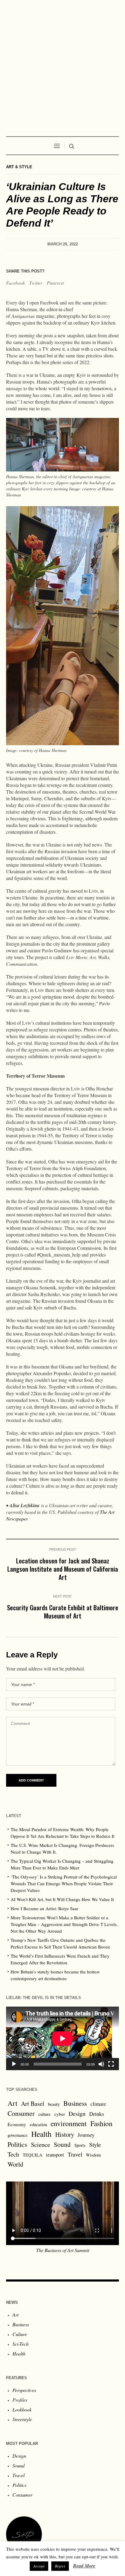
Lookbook (22, 2409)
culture (44, 2114)
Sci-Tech (20, 2344)
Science (41, 2144)
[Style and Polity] (62, 65)
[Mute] (101, 2064)
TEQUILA (33, 2155)
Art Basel (33, 2103)
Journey (86, 2135)
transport (55, 2155)
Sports (80, 2145)
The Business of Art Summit (63, 2250)
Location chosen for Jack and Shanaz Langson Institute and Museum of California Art (63, 1569)
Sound (62, 2144)
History (65, 2134)
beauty (54, 2104)
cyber (60, 2114)
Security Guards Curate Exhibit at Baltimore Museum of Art (63, 1611)
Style (95, 2144)
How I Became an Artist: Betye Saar (44, 1908)
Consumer (21, 2113)
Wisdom (93, 2155)
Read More (84, 2566)
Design (77, 2114)
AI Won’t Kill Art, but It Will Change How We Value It (62, 1899)
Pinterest (55, 283)
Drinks (97, 2114)
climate (98, 2104)
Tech (13, 2154)
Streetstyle (22, 2419)
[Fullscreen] (111, 2064)
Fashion (101, 2123)
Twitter (36, 283)
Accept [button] (39, 2566)
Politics (17, 2144)
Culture (20, 2334)
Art (12, 2103)
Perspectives (24, 2390)
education (38, 2124)
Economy (17, 2124)
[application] (62, 2038)
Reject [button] (60, 2566)
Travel (75, 2154)
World (15, 2164)
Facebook (15, 283)
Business (75, 2103)
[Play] (14, 2064)
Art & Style (19, 167)
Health (41, 2134)
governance (18, 2135)
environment (69, 2123)
